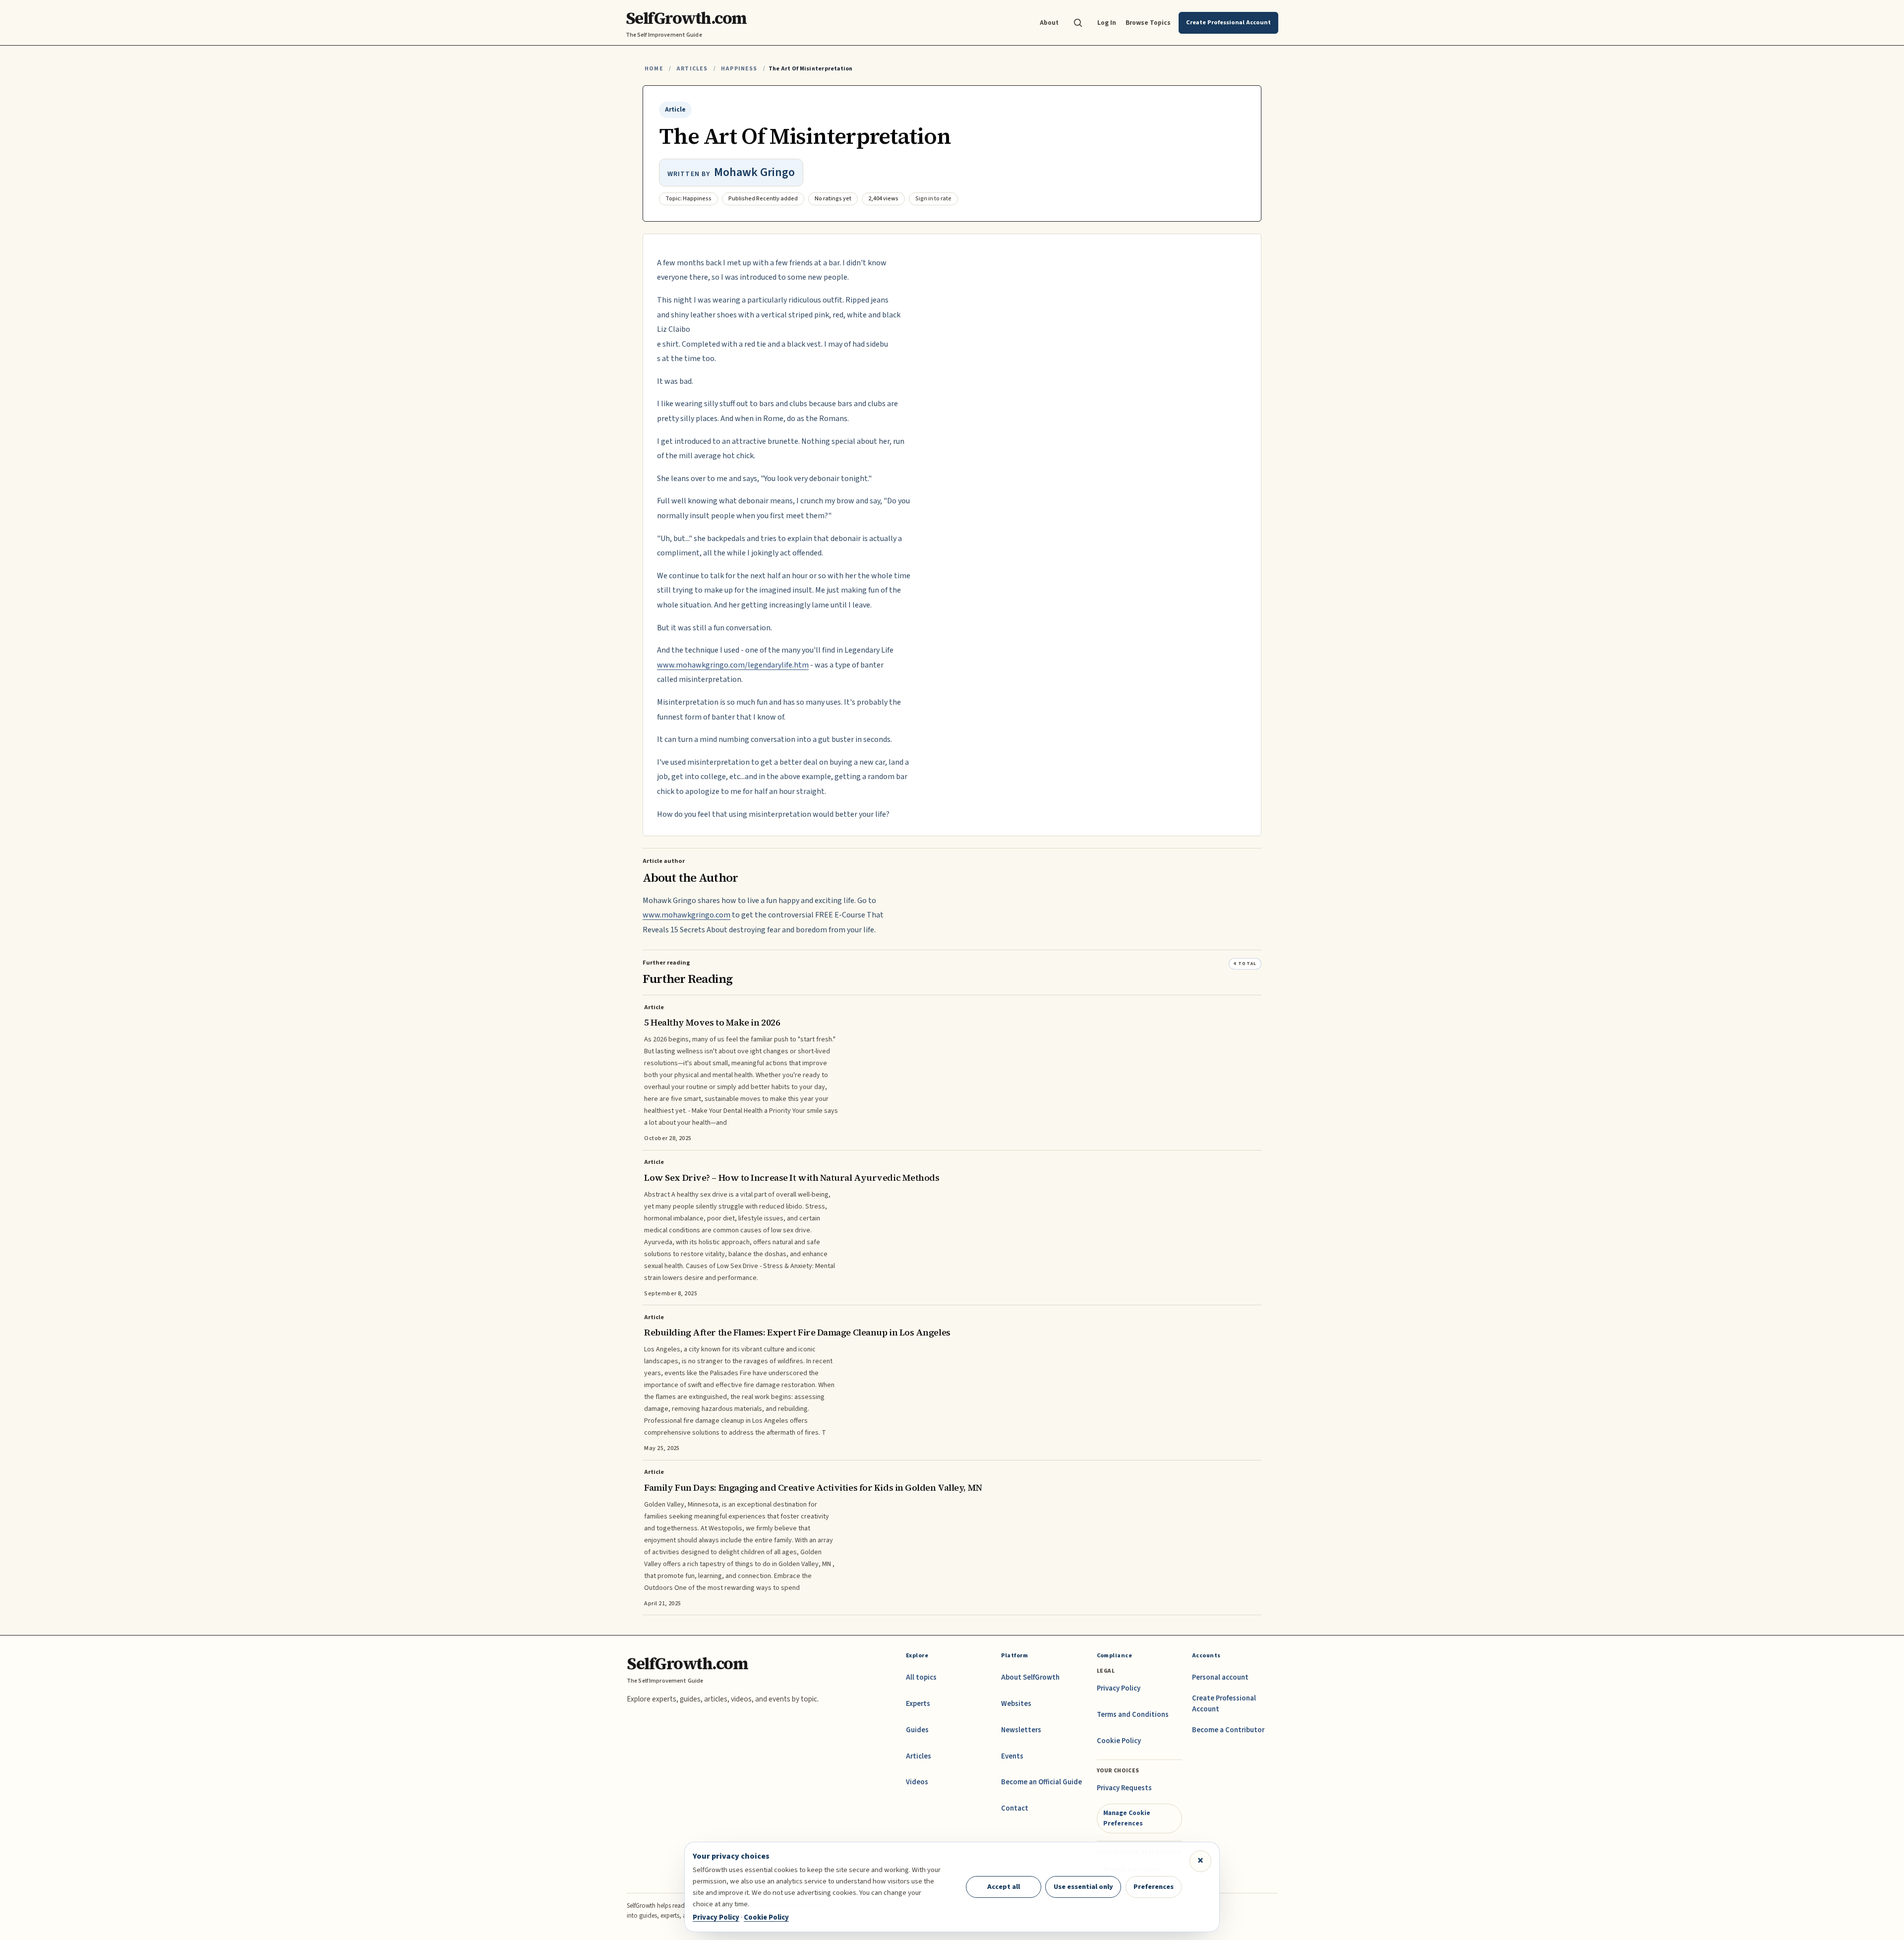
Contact (1015, 1808)
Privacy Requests (1124, 1788)
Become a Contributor (1228, 1730)
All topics (921, 1677)
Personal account (1220, 1677)
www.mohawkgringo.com (686, 915)
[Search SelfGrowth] (1078, 23)
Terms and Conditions (1133, 1715)
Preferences (1154, 1887)
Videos (917, 1782)
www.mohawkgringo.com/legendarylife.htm (733, 665)
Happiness (739, 69)
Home (654, 69)
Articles (692, 69)
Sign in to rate (933, 199)
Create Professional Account (1224, 1704)
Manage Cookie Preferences (1127, 1818)
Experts (918, 1704)
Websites (1016, 1704)
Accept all (1004, 1887)
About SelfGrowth (1030, 1677)
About (1049, 23)
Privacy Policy (1119, 1688)
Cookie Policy (1119, 1741)
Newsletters (1021, 1730)
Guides (917, 1730)
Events (1012, 1756)
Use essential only (1083, 1887)
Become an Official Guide (1041, 1782)
